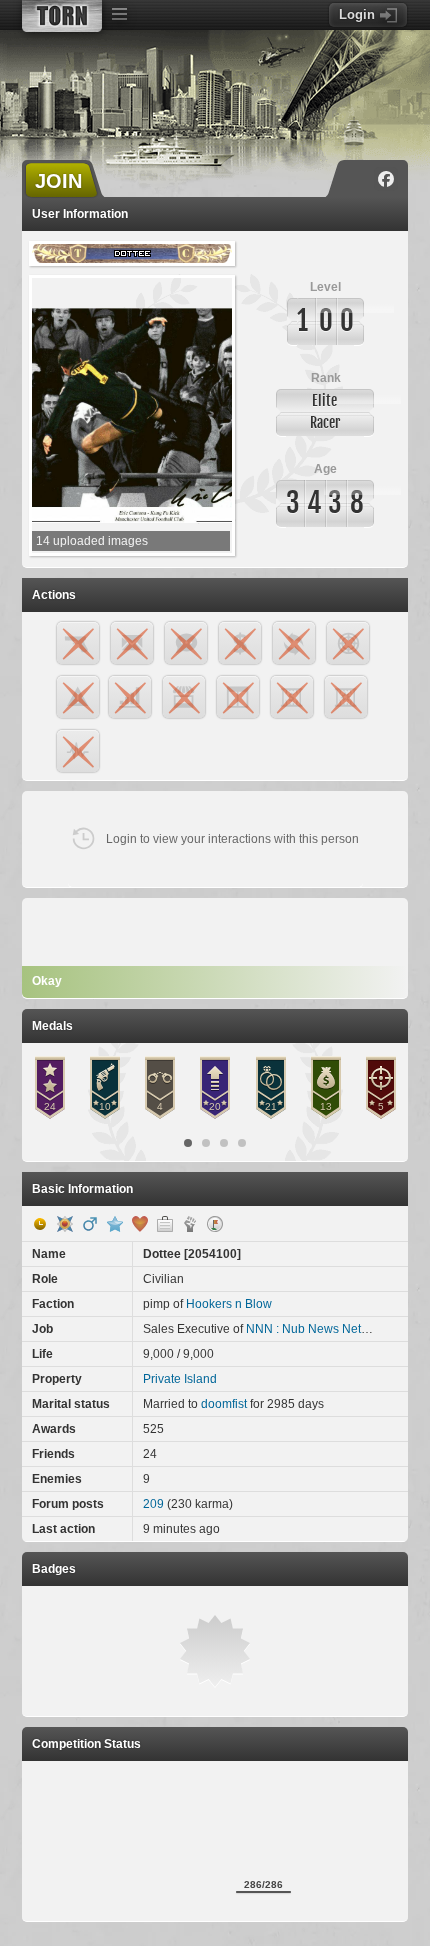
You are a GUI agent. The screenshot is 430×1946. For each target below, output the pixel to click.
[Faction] (190, 1224)
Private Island (180, 1379)
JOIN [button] (58, 181)
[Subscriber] (115, 1224)
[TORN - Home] (62, 16)
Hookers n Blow (229, 1304)
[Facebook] (386, 179)
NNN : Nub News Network (316, 1329)
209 (153, 1504)
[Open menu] (119, 15)
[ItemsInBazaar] (215, 1224)
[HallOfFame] (65, 1224)
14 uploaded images (92, 541)
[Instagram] (357, 179)
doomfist (224, 1404)
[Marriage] (140, 1224)
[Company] (165, 1224)
